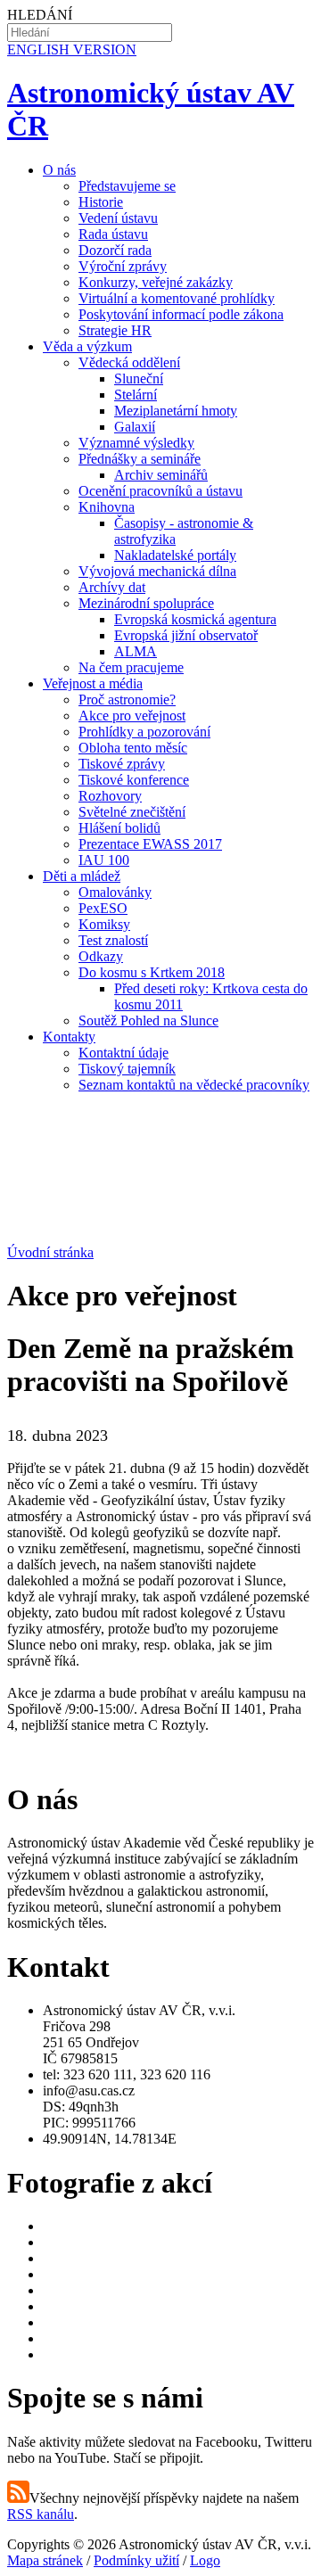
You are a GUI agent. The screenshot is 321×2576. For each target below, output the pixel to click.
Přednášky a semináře (140, 459)
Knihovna (107, 507)
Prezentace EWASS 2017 (150, 844)
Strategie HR (115, 330)
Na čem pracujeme (131, 667)
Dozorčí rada (115, 250)
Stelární (136, 395)
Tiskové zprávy (122, 764)
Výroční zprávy (123, 266)
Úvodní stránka (50, 1252)
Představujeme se (127, 186)
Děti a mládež (82, 876)
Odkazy (101, 956)
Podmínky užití (136, 2560)
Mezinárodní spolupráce (146, 603)
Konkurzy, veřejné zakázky (156, 282)
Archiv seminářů (161, 475)
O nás (59, 170)
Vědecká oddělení (129, 362)
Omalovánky (115, 892)
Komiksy (104, 924)
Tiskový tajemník (127, 1069)
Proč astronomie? (127, 700)
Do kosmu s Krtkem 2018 (152, 972)
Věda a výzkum (87, 346)
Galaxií (135, 427)
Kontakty (69, 1037)
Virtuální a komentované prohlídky (177, 298)
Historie (101, 202)
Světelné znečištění (132, 812)
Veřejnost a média (93, 683)
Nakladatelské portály (175, 555)
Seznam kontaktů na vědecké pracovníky (194, 1085)
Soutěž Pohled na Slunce (148, 1021)
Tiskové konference (134, 780)
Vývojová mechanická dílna (157, 571)
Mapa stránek (45, 2560)
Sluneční (139, 379)
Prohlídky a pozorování (144, 732)
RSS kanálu (41, 2514)
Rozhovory (110, 796)
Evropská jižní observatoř (186, 635)
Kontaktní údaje (123, 1053)
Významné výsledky (136, 443)
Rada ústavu (113, 234)
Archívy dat (112, 587)
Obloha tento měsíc (133, 748)
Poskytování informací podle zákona (181, 314)
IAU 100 (104, 860)
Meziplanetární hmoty (176, 411)
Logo (205, 2560)
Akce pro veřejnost (132, 716)
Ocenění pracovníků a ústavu (160, 491)
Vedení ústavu (118, 218)
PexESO (103, 908)
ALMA (136, 651)
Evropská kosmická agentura (195, 619)
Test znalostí (113, 940)
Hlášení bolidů (119, 828)
